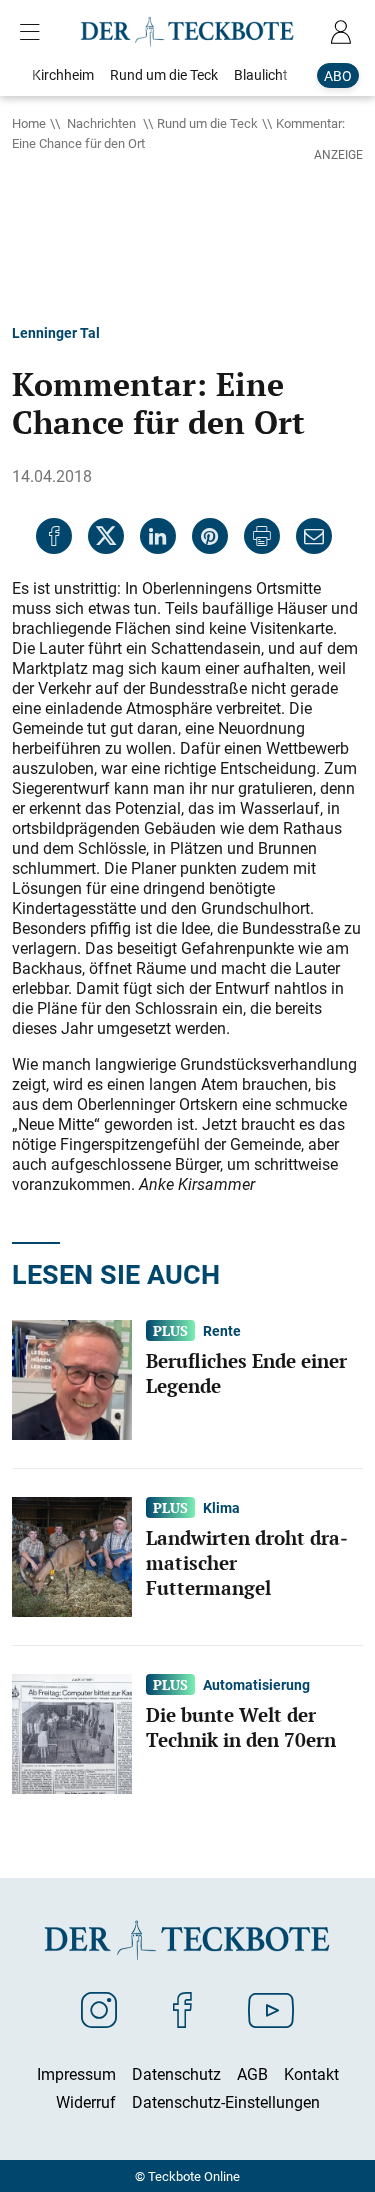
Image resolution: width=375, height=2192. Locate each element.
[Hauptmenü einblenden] (34, 32)
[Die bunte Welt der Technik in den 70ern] (72, 1732)
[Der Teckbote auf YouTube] (271, 2009)
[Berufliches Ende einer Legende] (72, 1378)
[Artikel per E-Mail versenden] (314, 536)
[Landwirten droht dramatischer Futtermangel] (72, 1555)
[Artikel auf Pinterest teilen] (210, 536)
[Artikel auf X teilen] (106, 536)
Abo (338, 75)
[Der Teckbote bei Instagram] (99, 2009)
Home (29, 123)
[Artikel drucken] (262, 536)
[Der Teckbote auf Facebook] (182, 2009)
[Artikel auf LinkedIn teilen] (158, 536)
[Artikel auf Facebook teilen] (54, 536)
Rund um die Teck (207, 123)
